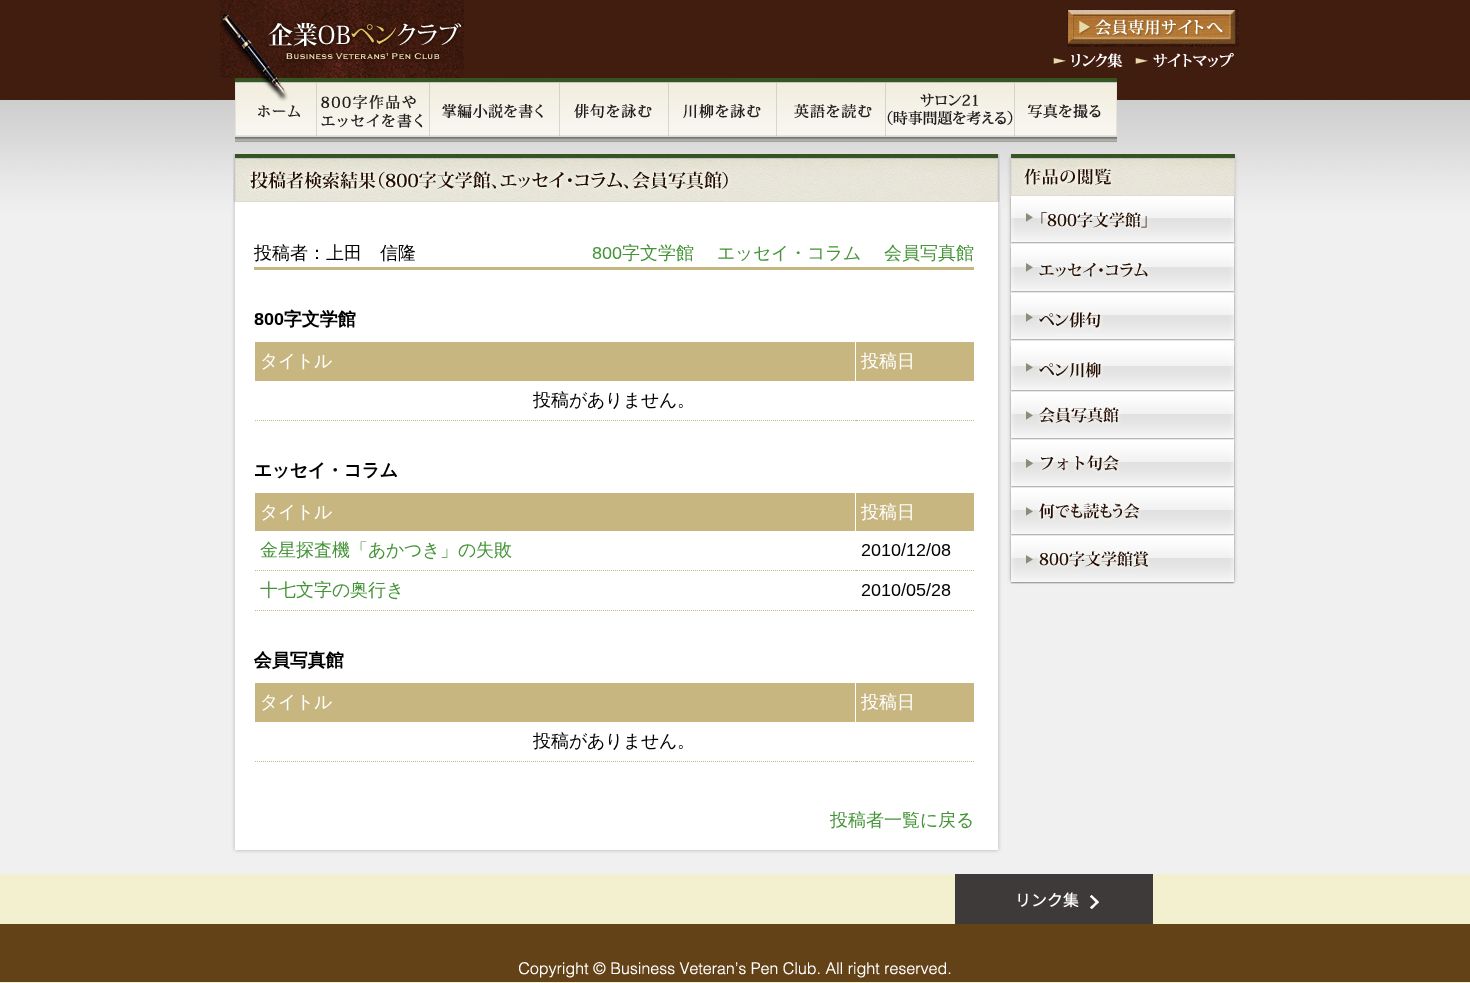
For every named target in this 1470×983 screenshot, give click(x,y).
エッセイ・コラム (789, 253)
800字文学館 (643, 253)
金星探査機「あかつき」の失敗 (386, 550)
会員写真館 (929, 253)
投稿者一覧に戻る (902, 820)
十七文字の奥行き (332, 590)
